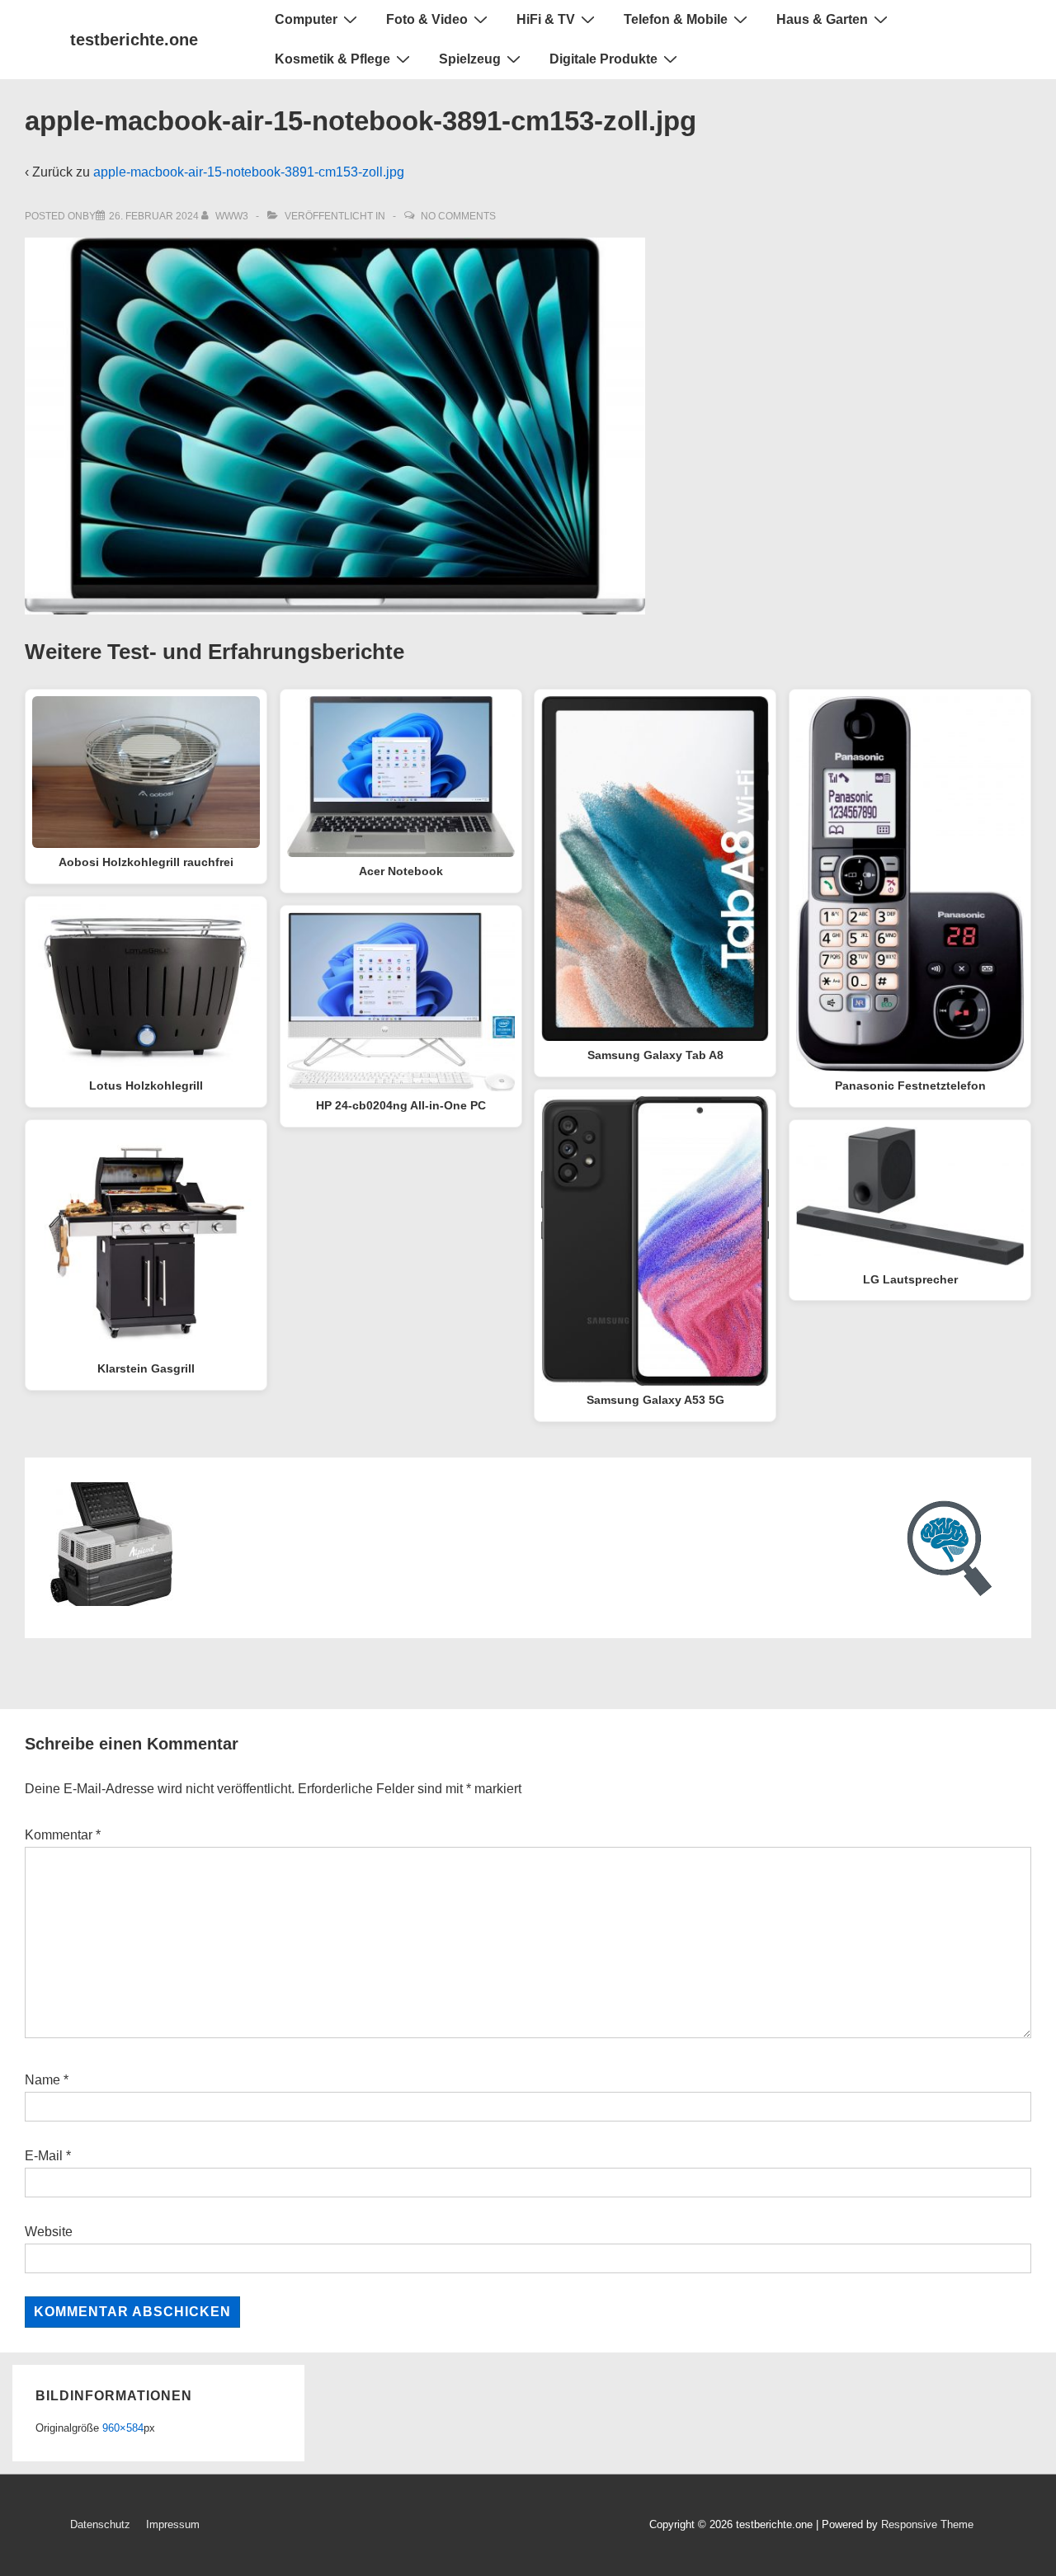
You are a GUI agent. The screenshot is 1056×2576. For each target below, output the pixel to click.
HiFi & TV (546, 19)
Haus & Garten (822, 19)
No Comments (458, 216)
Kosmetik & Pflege (332, 59)
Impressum (173, 2524)
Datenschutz (100, 2524)
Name (42, 2080)
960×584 (123, 2428)
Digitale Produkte (603, 59)
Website (49, 2232)
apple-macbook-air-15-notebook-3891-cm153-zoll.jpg (249, 172)
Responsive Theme (927, 2524)
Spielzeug (470, 59)
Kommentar (63, 1835)
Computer (306, 19)
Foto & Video (427, 19)
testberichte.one (134, 40)
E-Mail (44, 2156)
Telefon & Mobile (676, 19)
